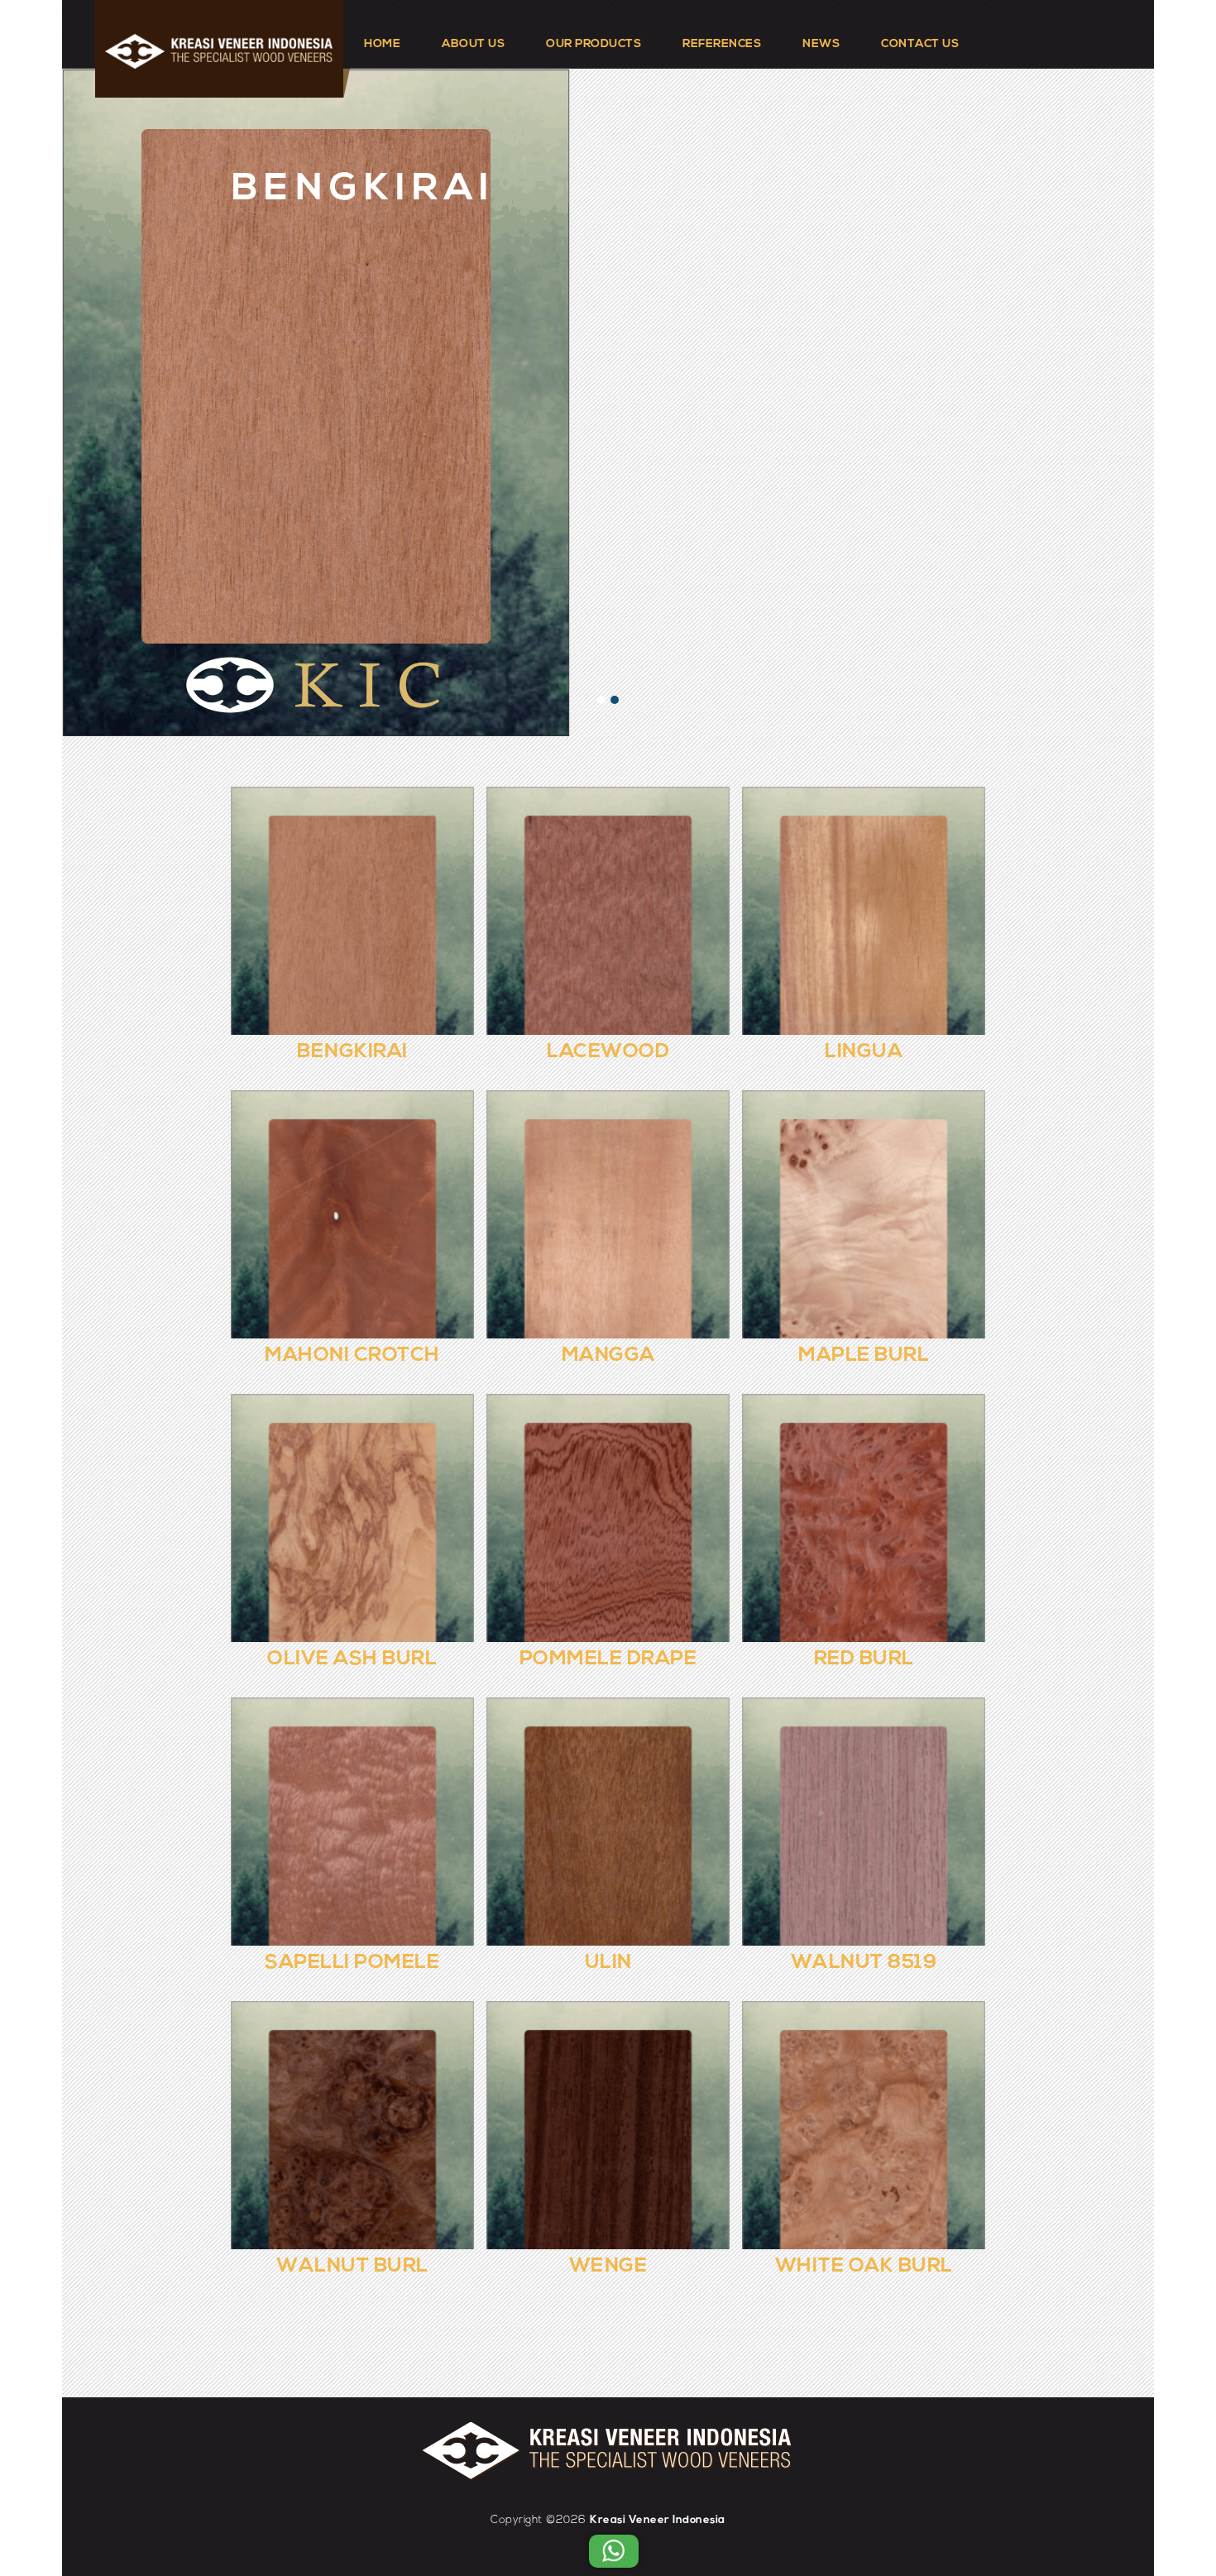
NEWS (821, 44)
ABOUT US (473, 44)
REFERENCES (722, 44)
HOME (382, 44)
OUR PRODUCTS (594, 44)
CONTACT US (920, 44)
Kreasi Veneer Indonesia (658, 2520)
